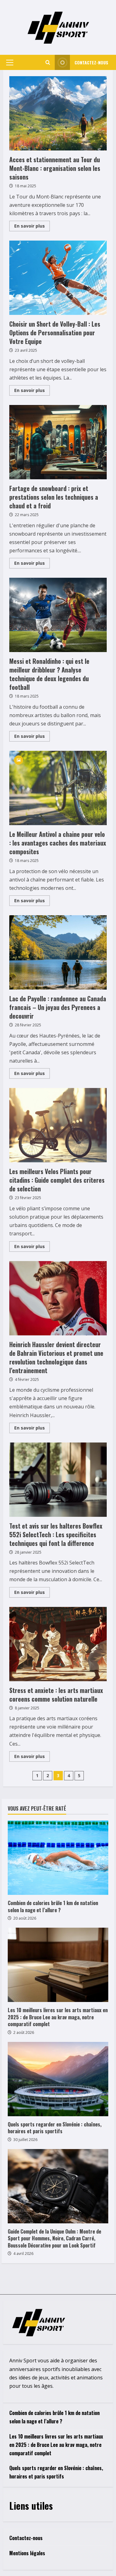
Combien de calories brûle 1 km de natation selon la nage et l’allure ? (53, 1906)
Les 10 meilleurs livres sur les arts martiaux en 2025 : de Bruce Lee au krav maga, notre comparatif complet (58, 2017)
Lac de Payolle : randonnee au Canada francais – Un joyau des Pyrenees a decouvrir (58, 952)
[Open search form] (48, 62)
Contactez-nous (91, 62)
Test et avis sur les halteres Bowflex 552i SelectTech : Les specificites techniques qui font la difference (58, 1480)
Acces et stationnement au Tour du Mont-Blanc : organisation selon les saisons (58, 113)
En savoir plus (32, 227)
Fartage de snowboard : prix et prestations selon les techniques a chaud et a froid (58, 442)
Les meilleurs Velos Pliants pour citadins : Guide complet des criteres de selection (58, 1125)
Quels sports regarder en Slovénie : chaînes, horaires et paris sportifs (55, 2128)
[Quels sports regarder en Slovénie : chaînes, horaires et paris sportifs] (58, 2079)
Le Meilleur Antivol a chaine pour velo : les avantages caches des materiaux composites (58, 788)
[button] (10, 63)
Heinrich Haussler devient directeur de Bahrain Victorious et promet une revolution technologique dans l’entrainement (58, 1298)
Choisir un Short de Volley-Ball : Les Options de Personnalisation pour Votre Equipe (58, 278)
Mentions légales (27, 2553)
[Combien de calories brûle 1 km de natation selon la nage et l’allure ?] (58, 1858)
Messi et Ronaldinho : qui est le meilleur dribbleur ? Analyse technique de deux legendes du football (58, 615)
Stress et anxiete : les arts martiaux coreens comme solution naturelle (58, 1644)
